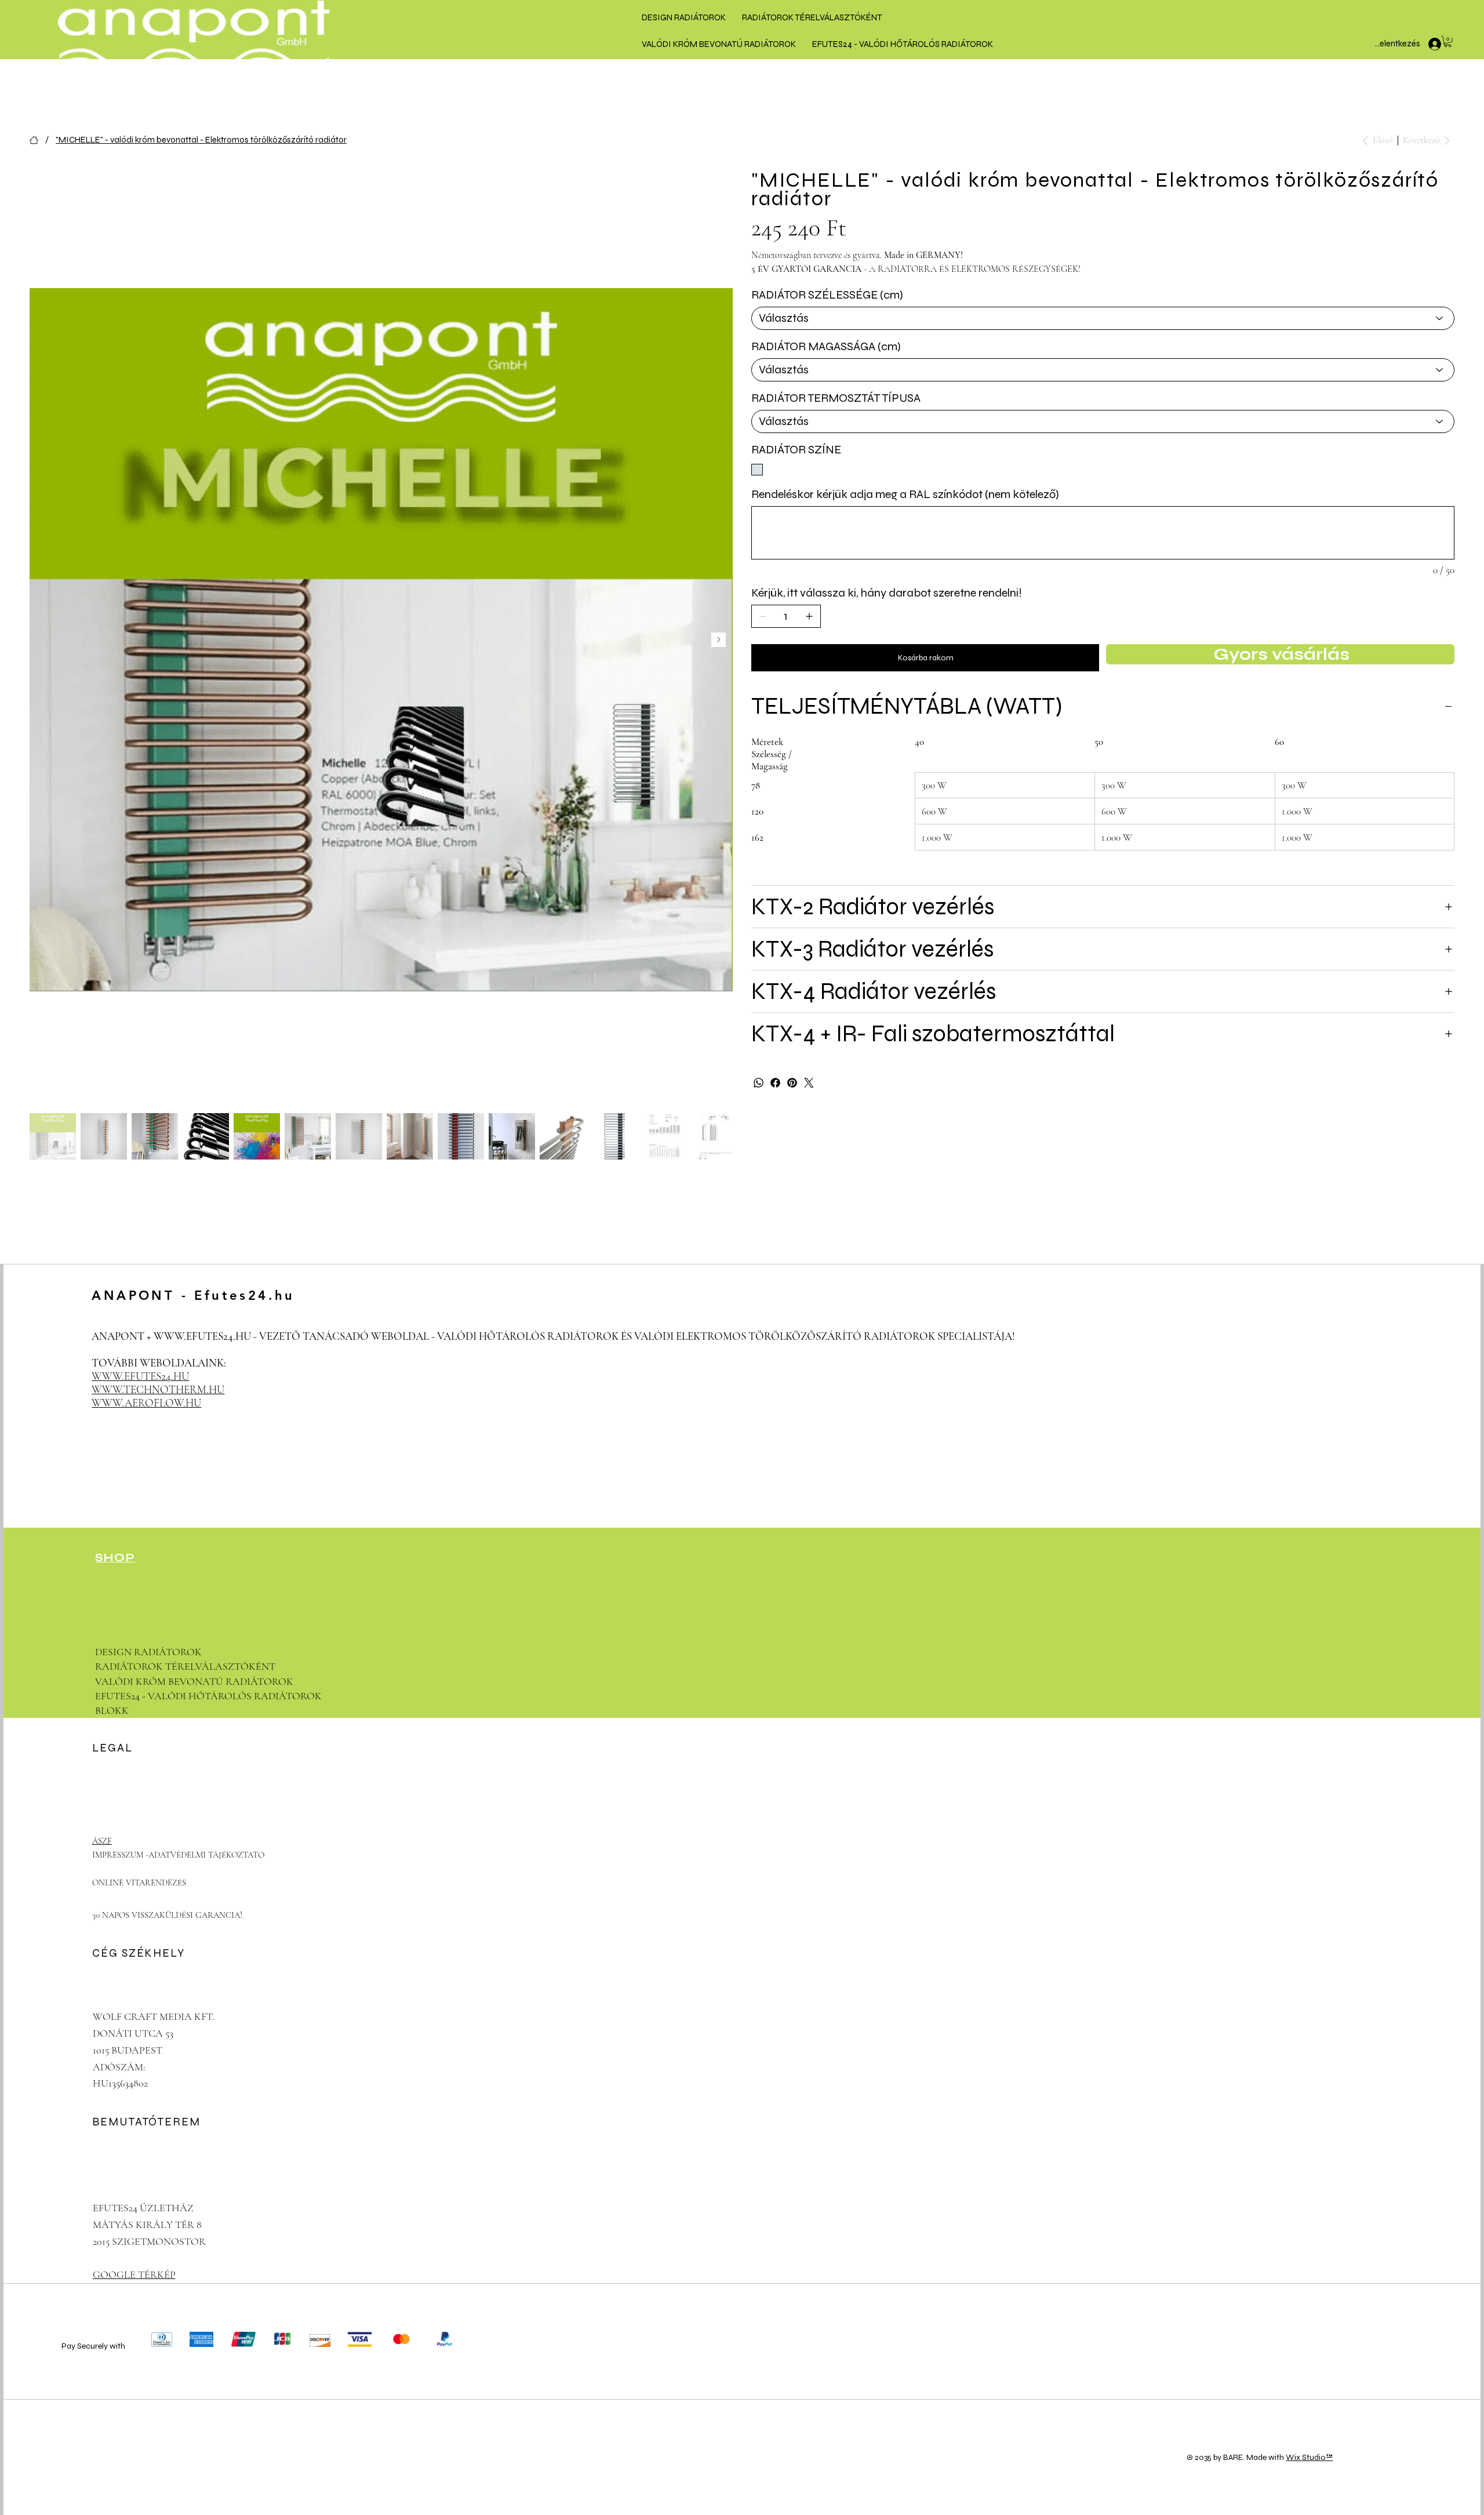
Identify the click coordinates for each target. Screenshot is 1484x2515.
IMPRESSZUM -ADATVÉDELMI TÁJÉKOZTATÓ (178, 1855)
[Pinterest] (792, 1083)
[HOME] (34, 140)
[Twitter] (809, 1083)
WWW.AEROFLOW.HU (146, 1403)
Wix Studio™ (1309, 2457)
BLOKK (112, 1710)
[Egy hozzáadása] (809, 616)
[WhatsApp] (759, 1083)
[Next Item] (719, 640)
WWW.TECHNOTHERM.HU (158, 1389)
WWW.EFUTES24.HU (202, 1336)
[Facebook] (775, 1083)
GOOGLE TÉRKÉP (134, 2274)
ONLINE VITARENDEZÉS (139, 1882)
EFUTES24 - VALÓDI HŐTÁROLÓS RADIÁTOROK (208, 1696)
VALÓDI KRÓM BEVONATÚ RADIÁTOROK (194, 1681)
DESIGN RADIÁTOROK (148, 1652)
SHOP (115, 1558)
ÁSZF (102, 1841)
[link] (1448, 41)
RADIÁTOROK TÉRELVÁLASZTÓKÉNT (185, 1666)
